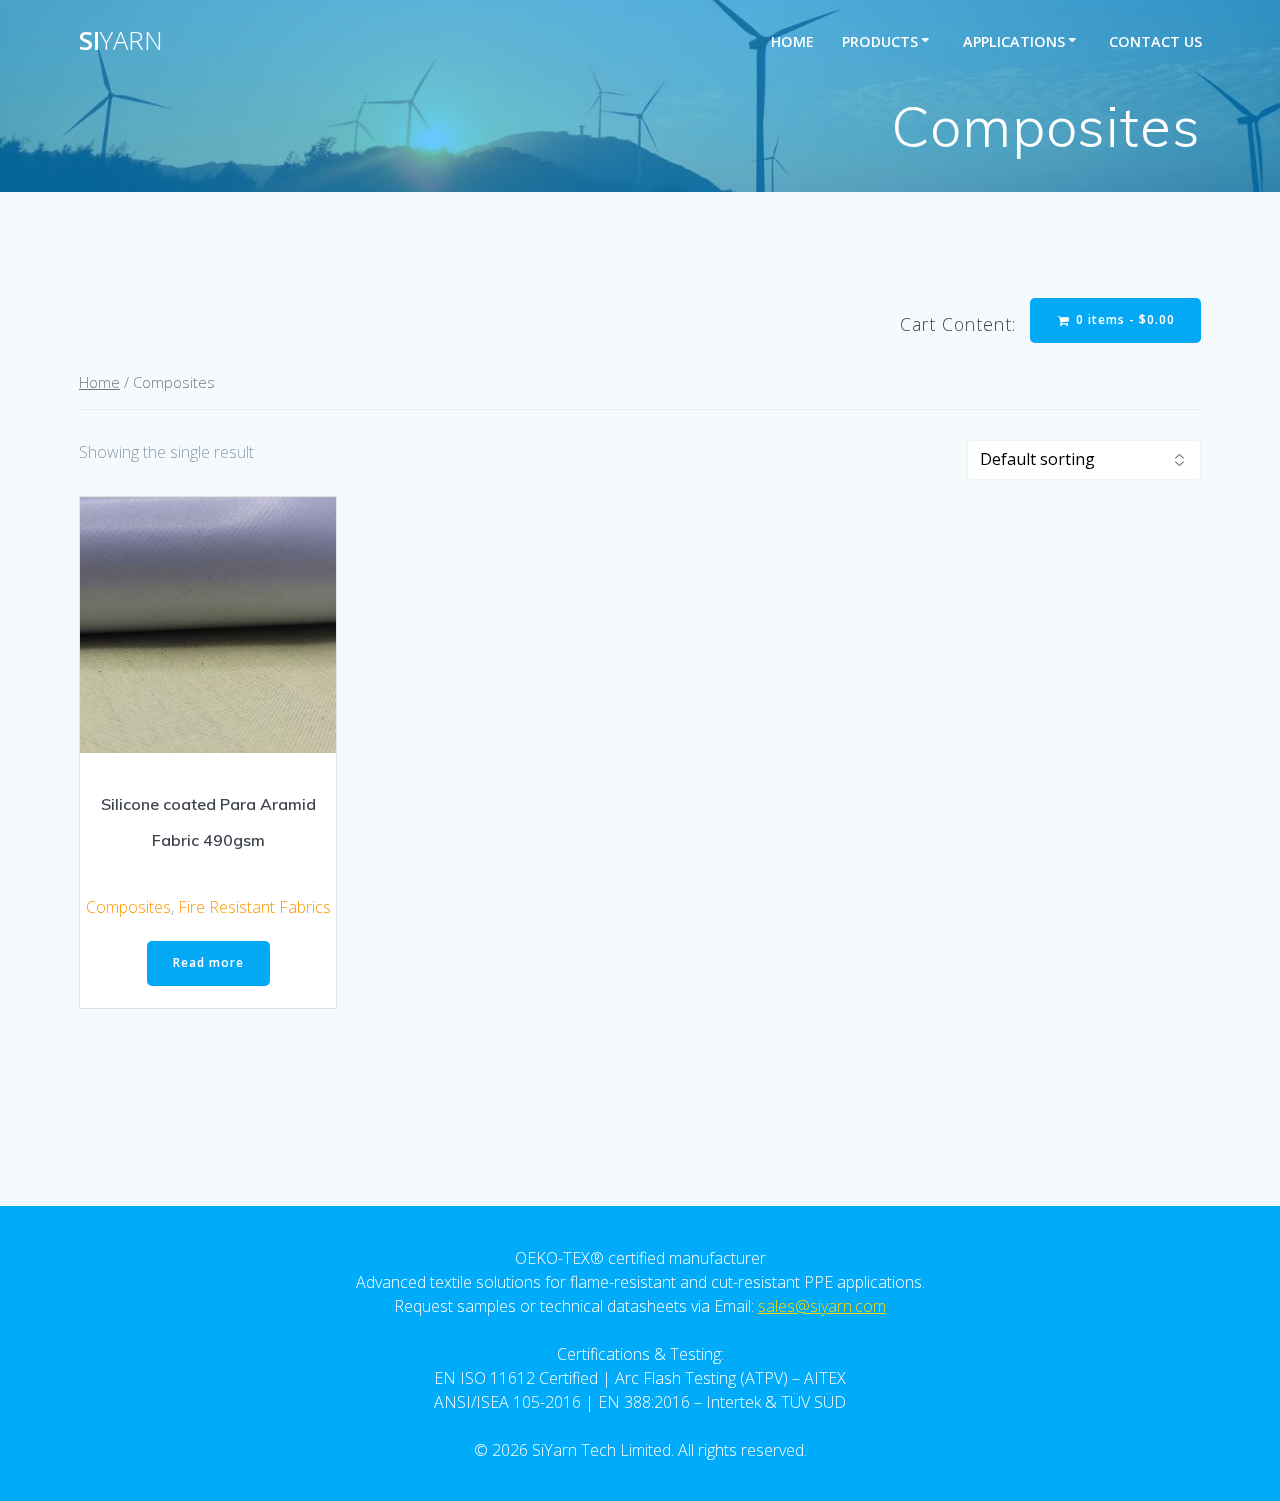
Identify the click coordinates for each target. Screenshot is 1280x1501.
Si (121, 41)
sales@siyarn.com (822, 1306)
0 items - (1123, 319)
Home (792, 41)
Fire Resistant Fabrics (254, 907)
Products (880, 41)
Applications (1014, 41)
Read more (208, 962)
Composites (128, 907)
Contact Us (1155, 41)
